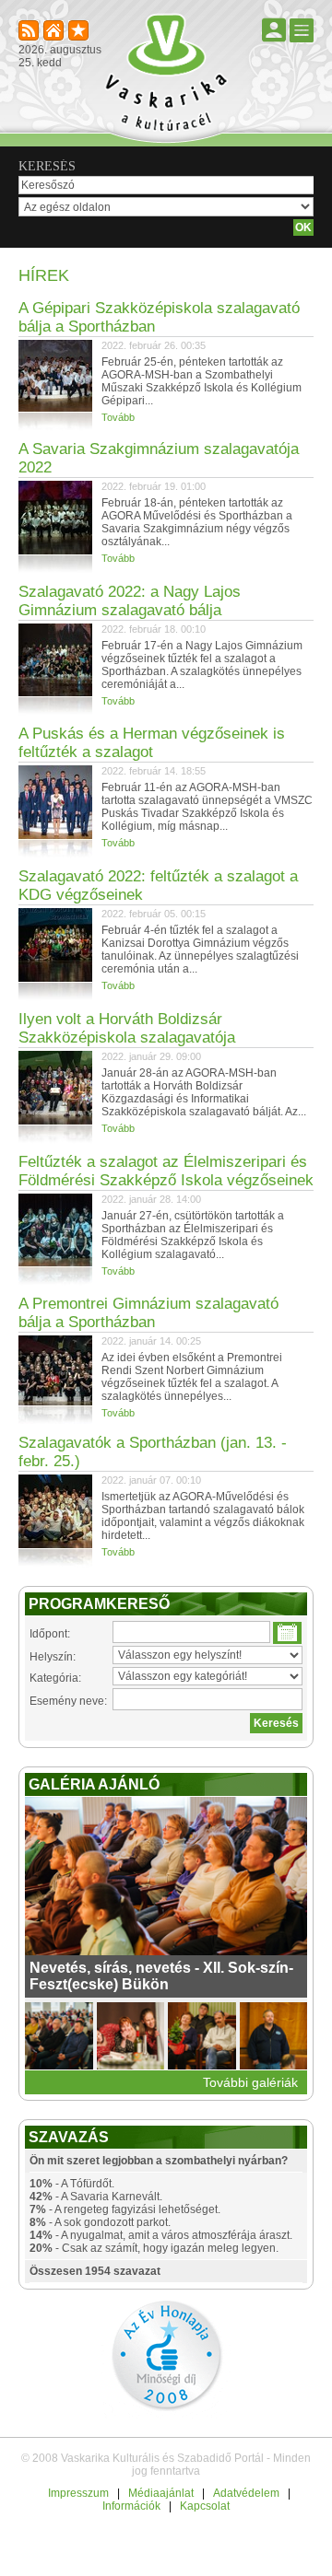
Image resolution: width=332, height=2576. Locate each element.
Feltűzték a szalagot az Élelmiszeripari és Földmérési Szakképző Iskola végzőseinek (166, 1171)
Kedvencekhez (80, 32)
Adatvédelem (246, 2493)
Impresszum (78, 2493)
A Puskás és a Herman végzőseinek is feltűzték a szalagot (152, 743)
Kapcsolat (205, 2506)
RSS (30, 32)
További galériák (250, 2082)
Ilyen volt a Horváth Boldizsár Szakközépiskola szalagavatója (127, 1028)
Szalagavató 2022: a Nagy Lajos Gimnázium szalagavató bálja (130, 601)
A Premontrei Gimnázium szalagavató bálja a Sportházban (148, 1313)
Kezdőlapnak (55, 32)
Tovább (118, 417)
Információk (131, 2506)
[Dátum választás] (287, 1633)
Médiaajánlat (161, 2493)
